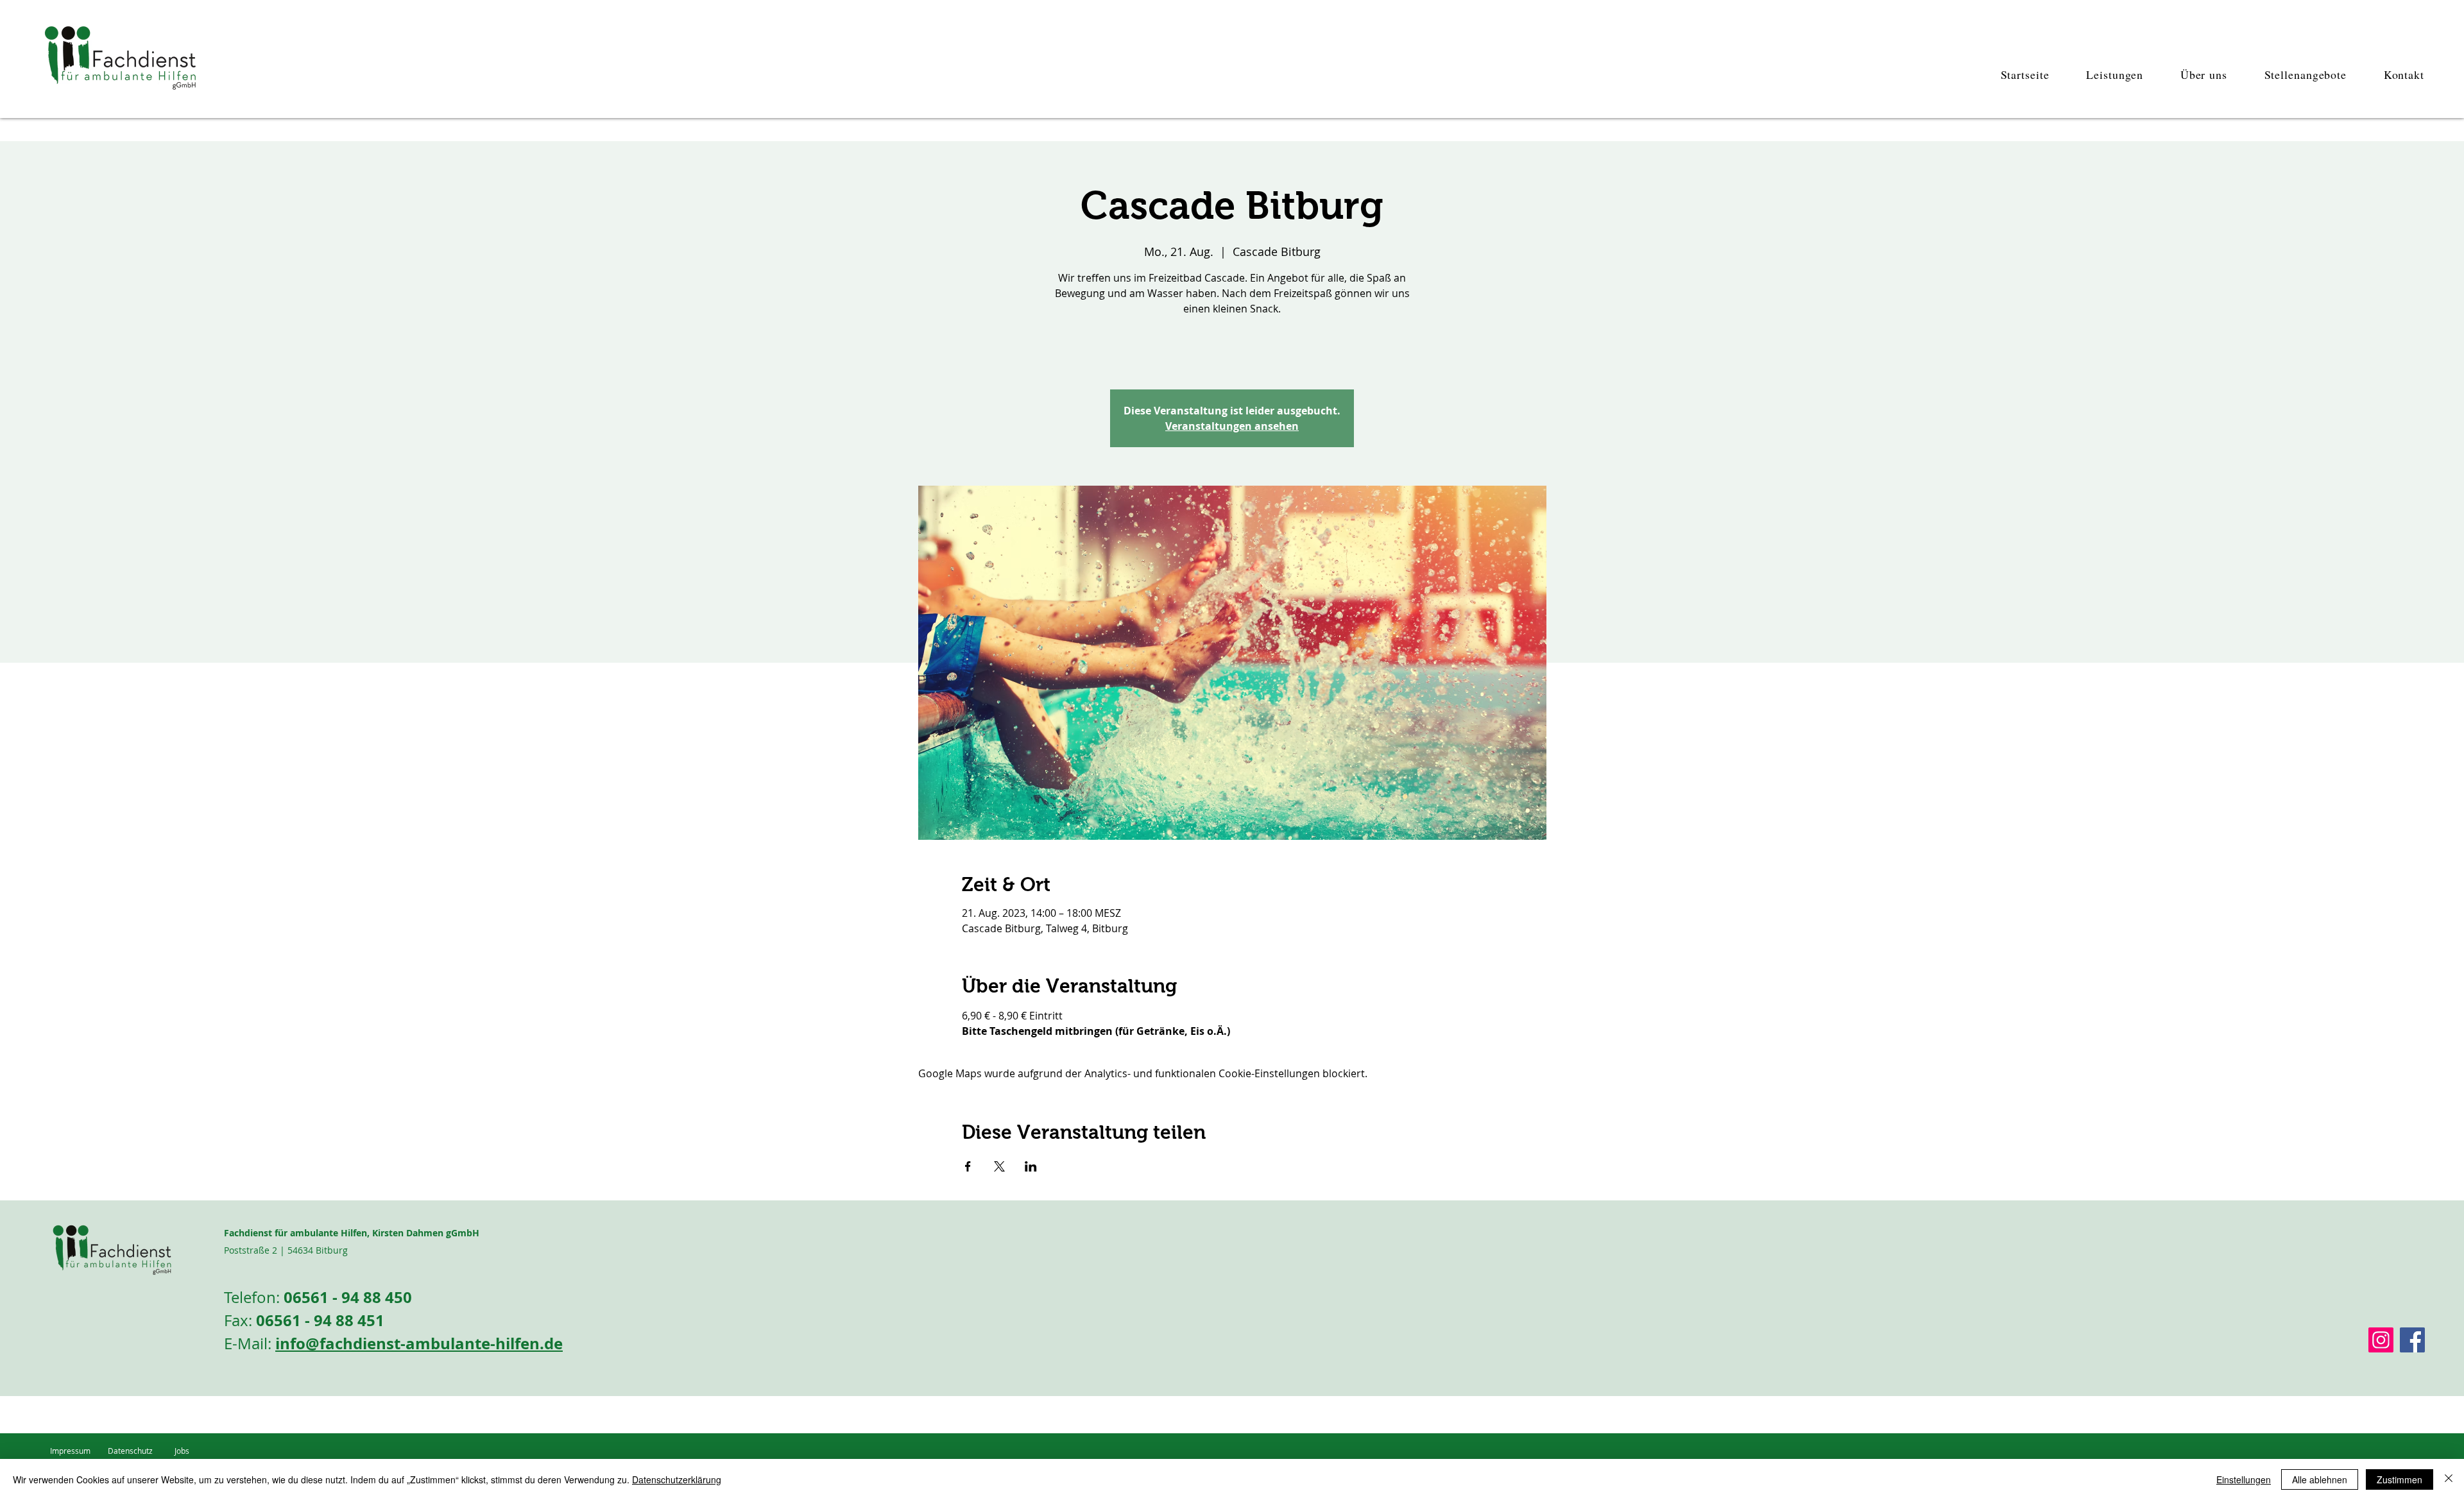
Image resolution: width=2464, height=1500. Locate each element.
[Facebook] (2412, 1340)
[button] (2106, 74)
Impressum (70, 1451)
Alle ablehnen (2320, 1479)
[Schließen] (2449, 1479)
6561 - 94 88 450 (352, 1297)
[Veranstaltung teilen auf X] (999, 1166)
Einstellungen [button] (2244, 1479)
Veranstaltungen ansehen (1232, 426)
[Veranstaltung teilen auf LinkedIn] (1031, 1166)
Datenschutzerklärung (677, 1479)
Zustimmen (2400, 1479)
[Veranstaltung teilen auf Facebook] (968, 1166)
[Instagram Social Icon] (2381, 1340)
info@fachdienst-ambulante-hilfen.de (419, 1343)
